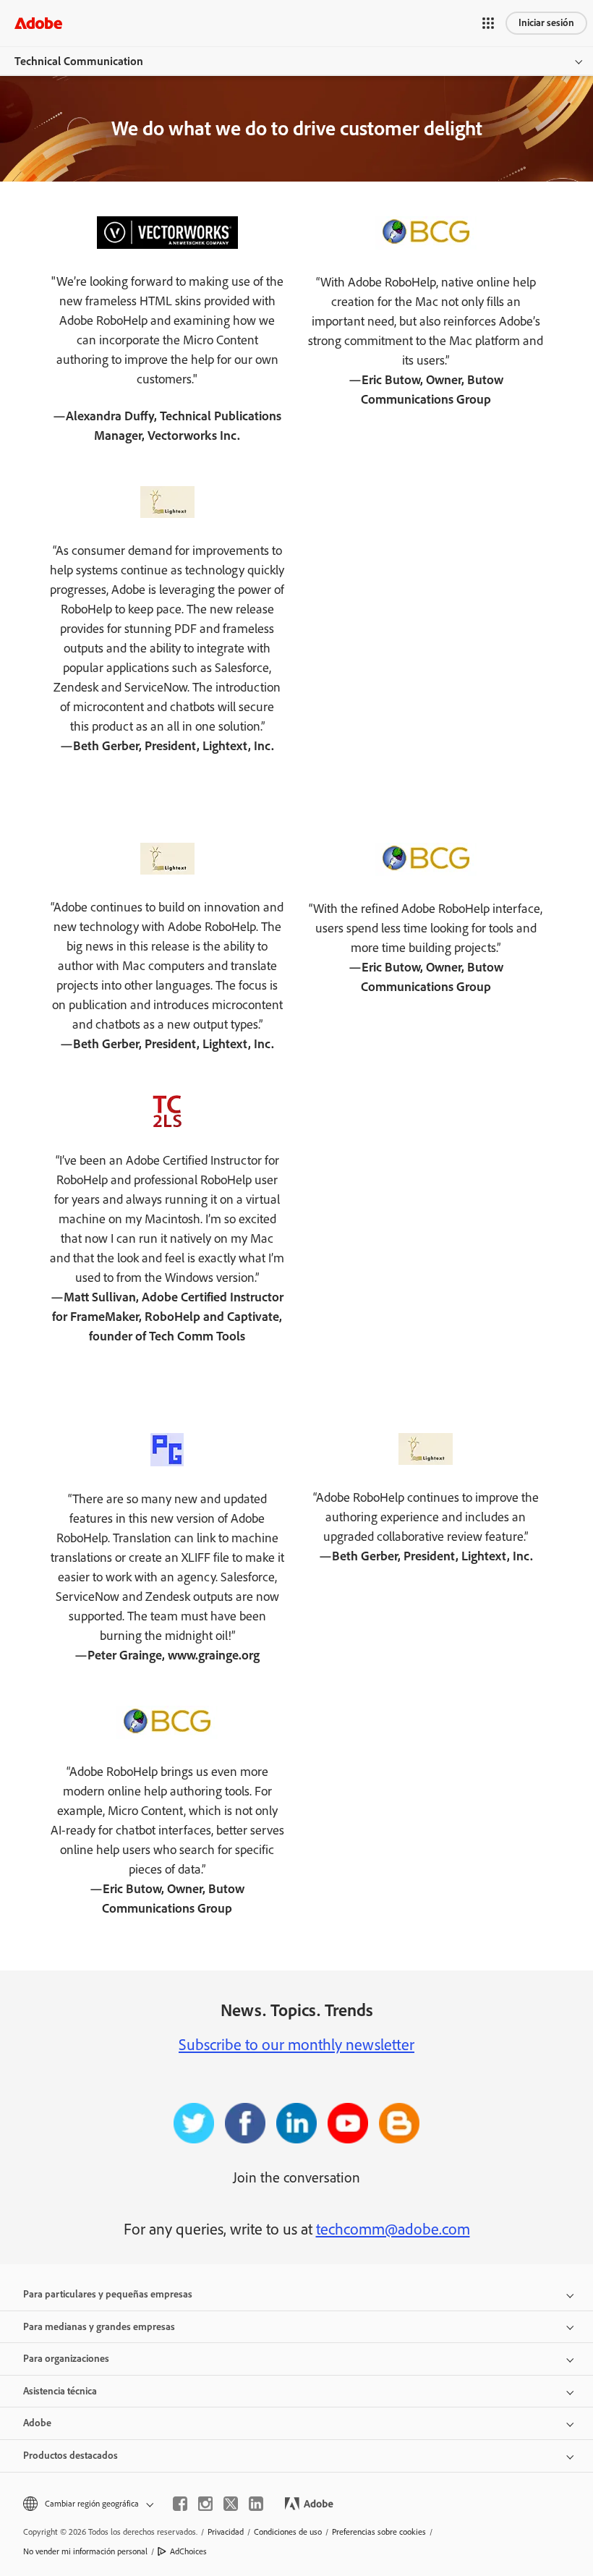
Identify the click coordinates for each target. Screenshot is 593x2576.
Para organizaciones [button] (66, 2359)
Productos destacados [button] (71, 2456)
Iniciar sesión (546, 23)
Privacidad (226, 2532)
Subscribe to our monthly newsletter (296, 2045)
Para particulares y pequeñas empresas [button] (108, 2294)
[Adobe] (38, 23)
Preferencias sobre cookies (379, 2532)
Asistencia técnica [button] (60, 2391)
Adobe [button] (37, 2423)
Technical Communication (79, 61)
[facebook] (180, 2504)
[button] (488, 23)
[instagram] (205, 2504)
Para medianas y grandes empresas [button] (99, 2327)
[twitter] (231, 2504)
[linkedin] (256, 2504)
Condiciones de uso (288, 2532)
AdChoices (188, 2551)
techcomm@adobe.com (393, 2229)
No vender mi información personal (85, 2551)
